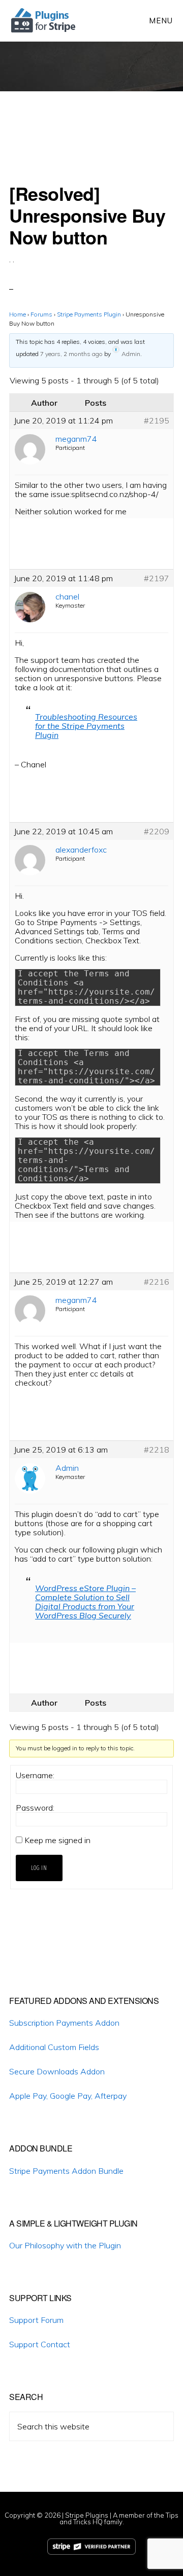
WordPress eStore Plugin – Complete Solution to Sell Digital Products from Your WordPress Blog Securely (85, 1602)
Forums (41, 314)
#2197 (157, 578)
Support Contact (40, 2344)
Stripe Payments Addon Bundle (66, 2171)
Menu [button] (161, 21)
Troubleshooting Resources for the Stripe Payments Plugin (86, 726)
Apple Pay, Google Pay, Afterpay (68, 2096)
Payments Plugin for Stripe (44, 20)
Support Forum (36, 2320)
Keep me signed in (57, 1840)
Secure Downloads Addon (57, 2071)
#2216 (157, 1282)
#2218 (157, 1450)
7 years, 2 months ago (71, 354)
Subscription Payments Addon (64, 2023)
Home (18, 314)
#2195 (157, 420)
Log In (39, 1868)
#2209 (157, 831)
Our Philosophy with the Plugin (65, 2245)
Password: (35, 1808)
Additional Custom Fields (54, 2047)
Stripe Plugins (87, 2515)
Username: (35, 1775)
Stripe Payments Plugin (89, 314)
